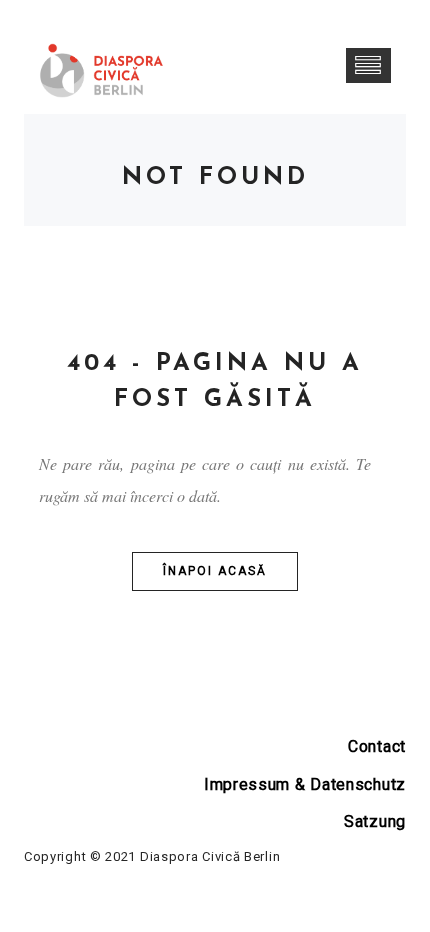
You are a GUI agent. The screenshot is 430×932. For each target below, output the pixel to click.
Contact (377, 746)
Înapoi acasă (215, 571)
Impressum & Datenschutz (305, 784)
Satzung (375, 821)
